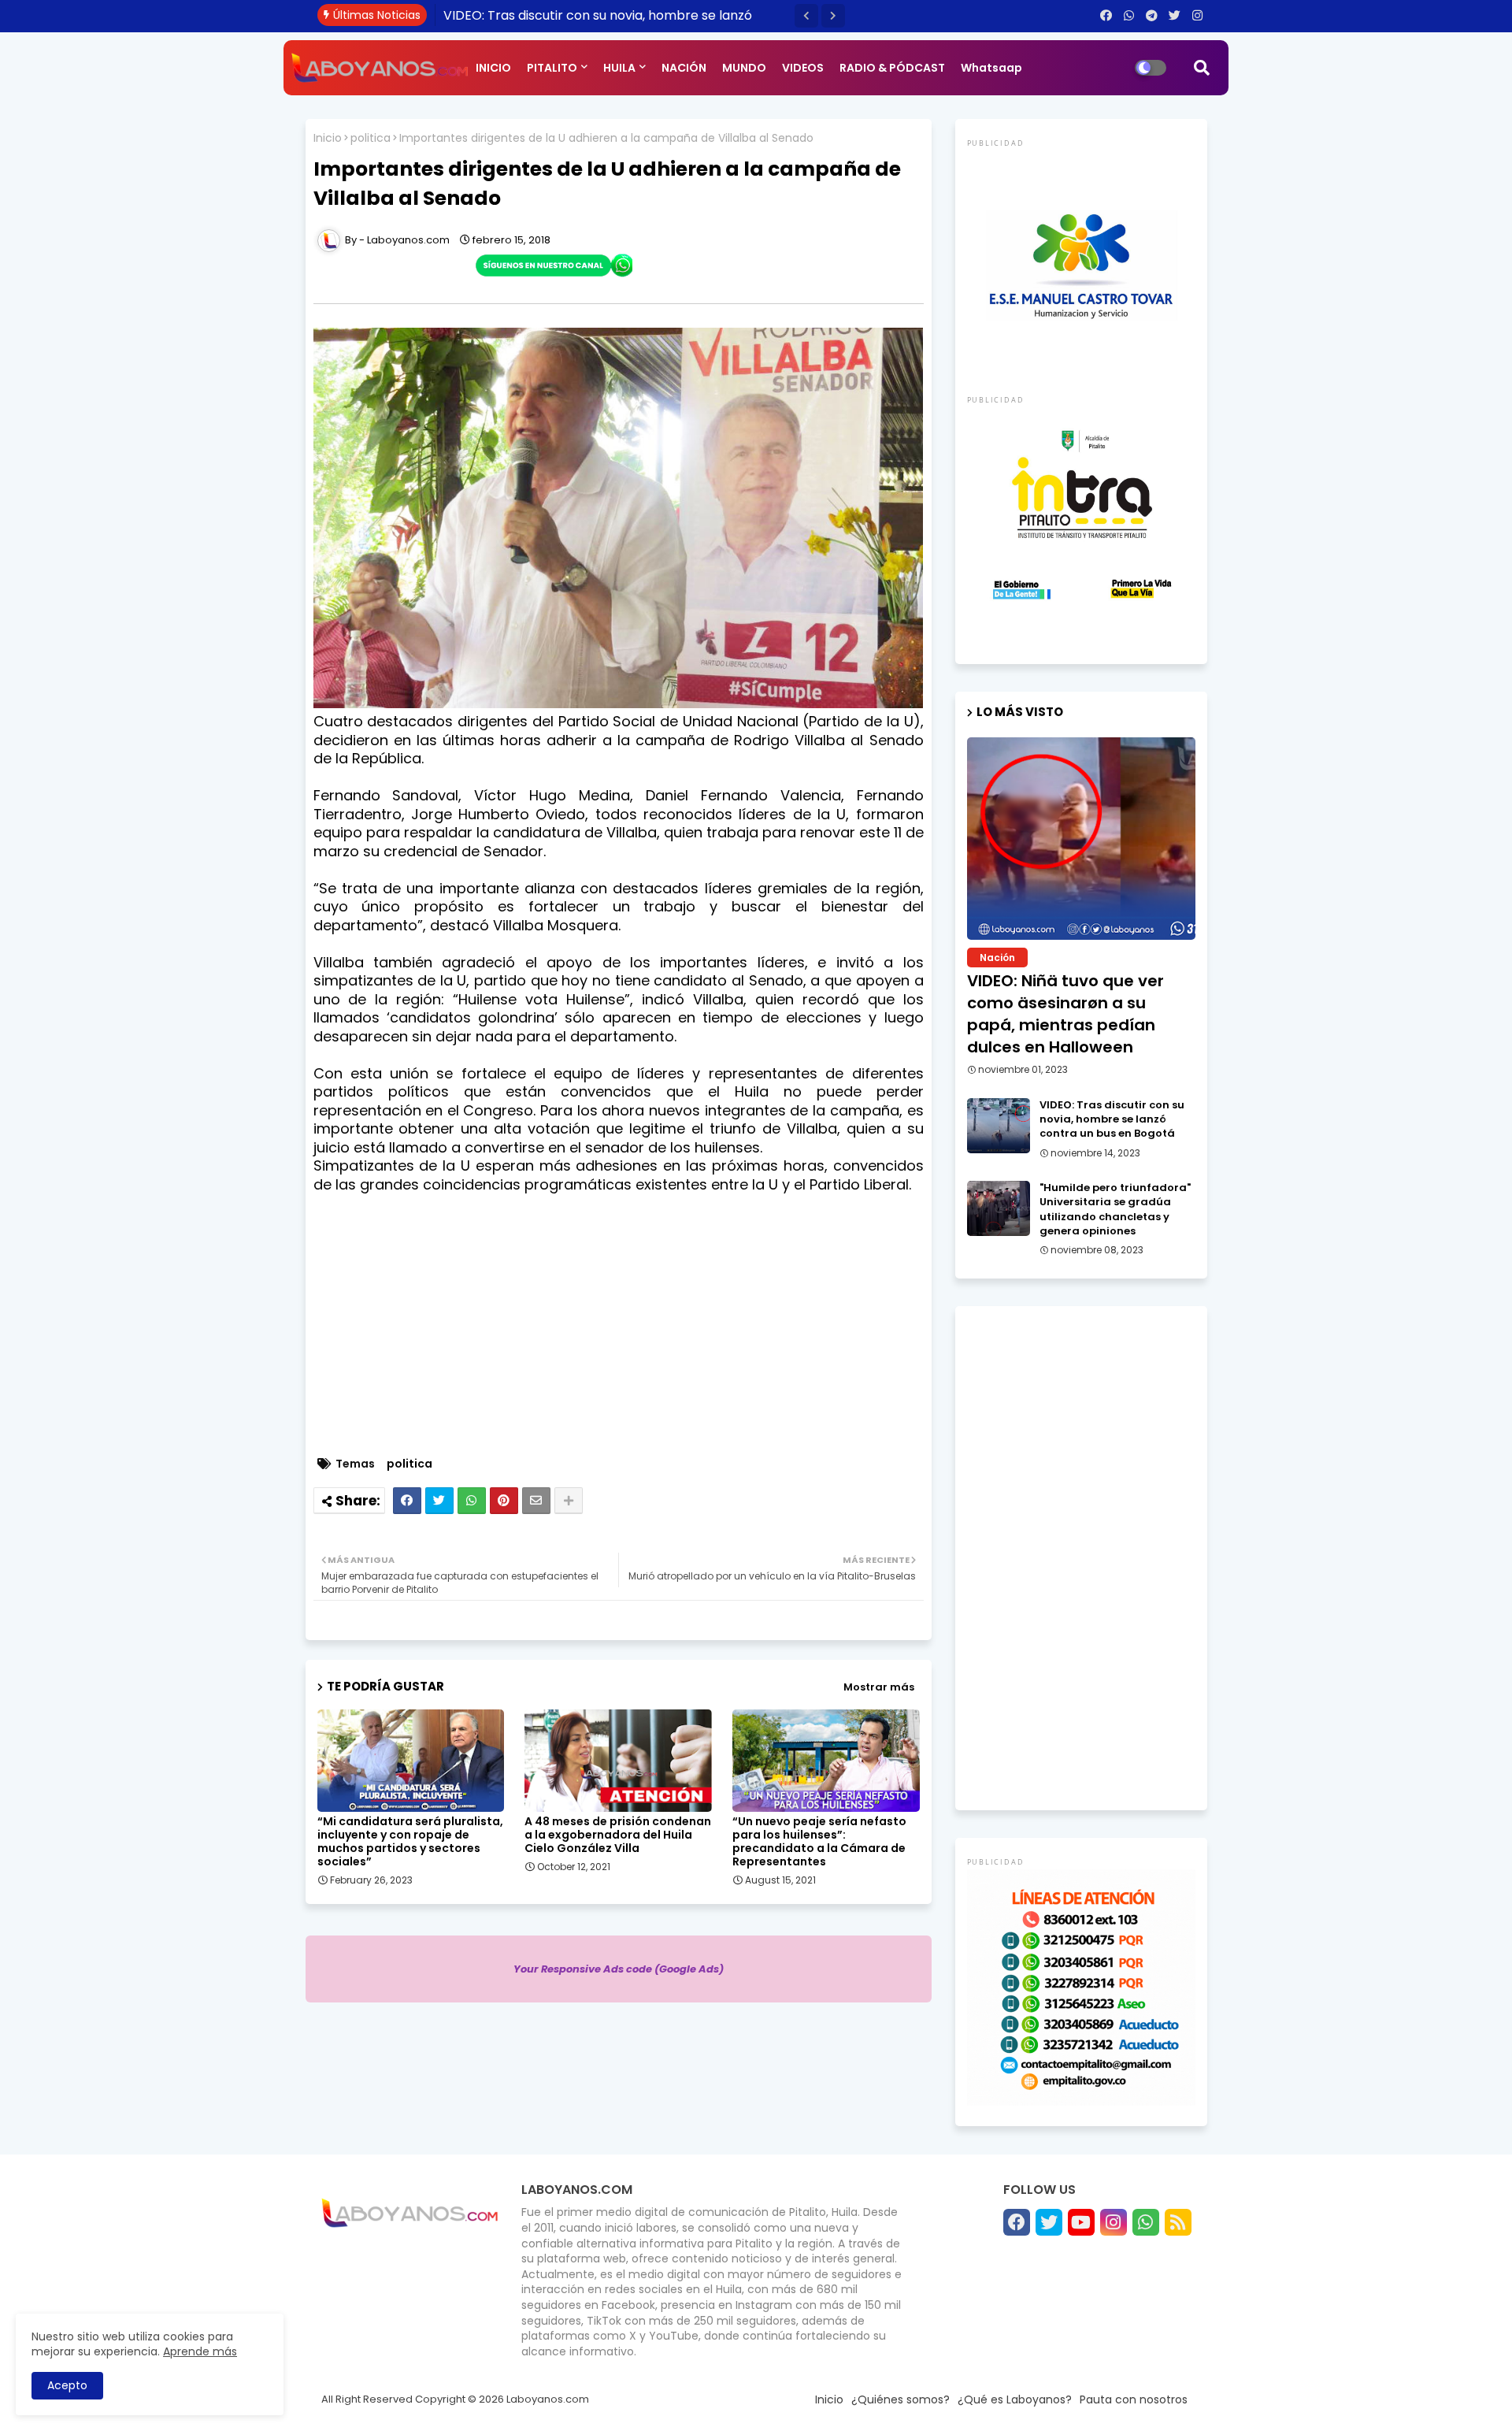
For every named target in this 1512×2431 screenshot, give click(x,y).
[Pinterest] (504, 1501)
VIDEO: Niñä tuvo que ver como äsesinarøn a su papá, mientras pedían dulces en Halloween (1065, 1014)
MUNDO (744, 68)
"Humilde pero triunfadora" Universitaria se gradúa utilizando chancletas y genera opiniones (1115, 1210)
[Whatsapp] (472, 1501)
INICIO (493, 68)
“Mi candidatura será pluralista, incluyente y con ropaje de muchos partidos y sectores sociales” (410, 1842)
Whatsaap (991, 68)
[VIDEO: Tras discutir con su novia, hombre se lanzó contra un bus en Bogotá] (999, 1126)
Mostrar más (879, 1687)
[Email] (536, 1501)
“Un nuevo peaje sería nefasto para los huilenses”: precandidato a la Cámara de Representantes (819, 1842)
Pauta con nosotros (1134, 2399)
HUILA (619, 68)
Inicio (328, 138)
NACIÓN (684, 68)
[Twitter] (439, 1501)
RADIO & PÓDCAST (892, 68)
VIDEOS (803, 68)
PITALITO (552, 68)
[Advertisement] (626, 1334)
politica (371, 138)
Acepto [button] (67, 2385)
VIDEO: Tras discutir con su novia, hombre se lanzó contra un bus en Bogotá (1112, 1119)
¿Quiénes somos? (901, 2399)
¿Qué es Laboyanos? (1015, 2399)
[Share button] (569, 1501)
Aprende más (200, 2351)
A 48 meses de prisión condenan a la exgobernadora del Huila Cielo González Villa (618, 1835)
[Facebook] (407, 1501)
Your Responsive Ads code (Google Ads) (619, 1969)
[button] (806, 16)
